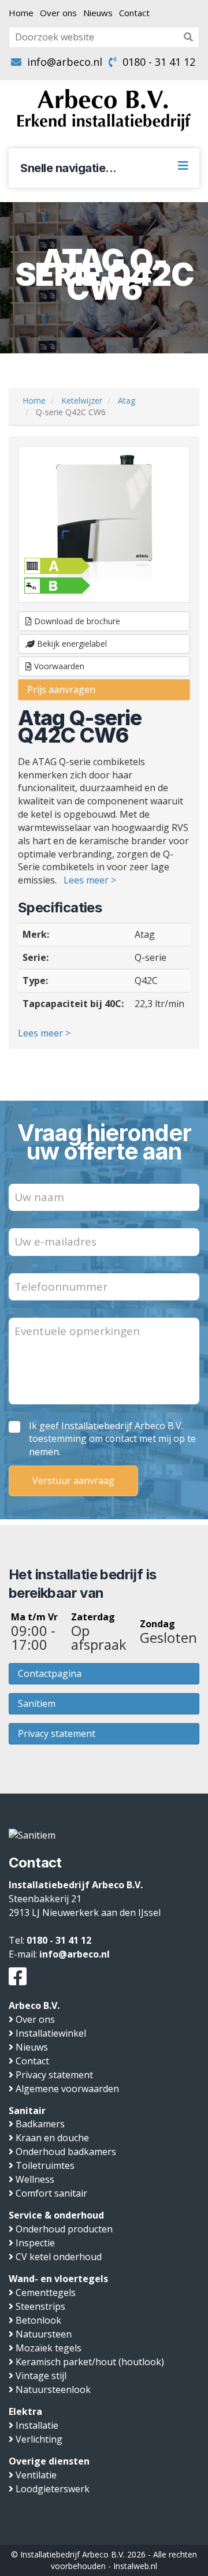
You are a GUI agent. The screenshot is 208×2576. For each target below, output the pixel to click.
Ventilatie (36, 2475)
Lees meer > (90, 880)
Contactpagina (50, 1673)
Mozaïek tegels (49, 2348)
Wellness (35, 2179)
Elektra (25, 2411)
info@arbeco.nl (65, 62)
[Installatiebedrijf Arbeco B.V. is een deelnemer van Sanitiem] (32, 1835)
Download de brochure (76, 621)
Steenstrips (40, 2306)
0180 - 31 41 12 (159, 62)
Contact (134, 13)
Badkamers (40, 2124)
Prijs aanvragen (61, 689)
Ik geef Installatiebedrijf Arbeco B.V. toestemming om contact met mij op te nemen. (112, 1439)
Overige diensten (49, 2461)
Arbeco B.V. (34, 2005)
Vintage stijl (41, 2376)
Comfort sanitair (51, 2193)
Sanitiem (37, 1703)
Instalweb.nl (135, 2566)
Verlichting (39, 2439)
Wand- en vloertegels (58, 2279)
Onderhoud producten (64, 2229)
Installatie (37, 2425)
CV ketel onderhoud (59, 2257)
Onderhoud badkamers (66, 2152)
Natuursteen (44, 2334)
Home (21, 13)
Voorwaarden (58, 666)
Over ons (58, 13)
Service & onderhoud (56, 2215)
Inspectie (35, 2243)
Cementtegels (46, 2292)
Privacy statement (57, 1734)
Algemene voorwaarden (67, 2089)
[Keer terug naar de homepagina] (104, 110)
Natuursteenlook (53, 2389)
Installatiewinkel (51, 2033)
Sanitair (27, 2111)
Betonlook (38, 2320)
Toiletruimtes (45, 2165)
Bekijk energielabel (71, 644)
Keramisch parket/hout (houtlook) (90, 2362)
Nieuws (98, 13)
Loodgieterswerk (53, 2489)
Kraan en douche (52, 2138)
